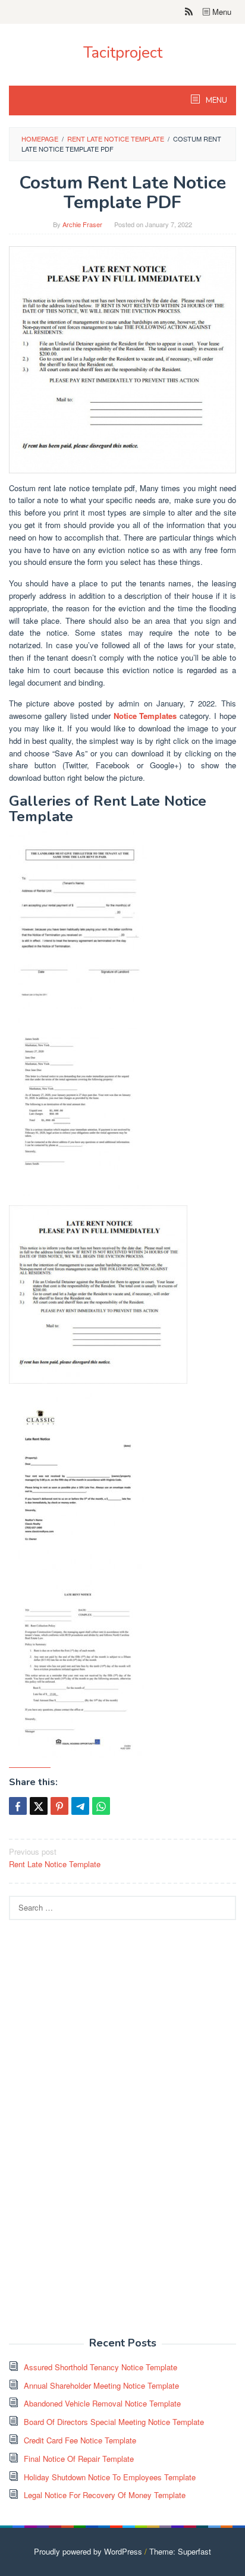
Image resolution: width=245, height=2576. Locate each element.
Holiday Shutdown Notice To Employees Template (110, 2477)
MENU (216, 100)
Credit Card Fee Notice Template (80, 2440)
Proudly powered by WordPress (88, 2551)
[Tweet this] (39, 1806)
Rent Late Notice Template (55, 1858)
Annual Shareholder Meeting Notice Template (101, 2385)
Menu (221, 12)
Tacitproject (123, 53)
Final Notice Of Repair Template (79, 2459)
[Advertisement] (98, 2135)
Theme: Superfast (180, 2551)
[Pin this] (59, 1806)
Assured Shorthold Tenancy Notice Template (100, 2367)
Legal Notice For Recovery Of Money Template (105, 2495)
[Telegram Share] (80, 1806)
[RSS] (189, 12)
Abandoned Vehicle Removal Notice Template (102, 2403)
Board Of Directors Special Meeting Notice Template (114, 2422)
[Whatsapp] (101, 1806)
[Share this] (18, 1806)
